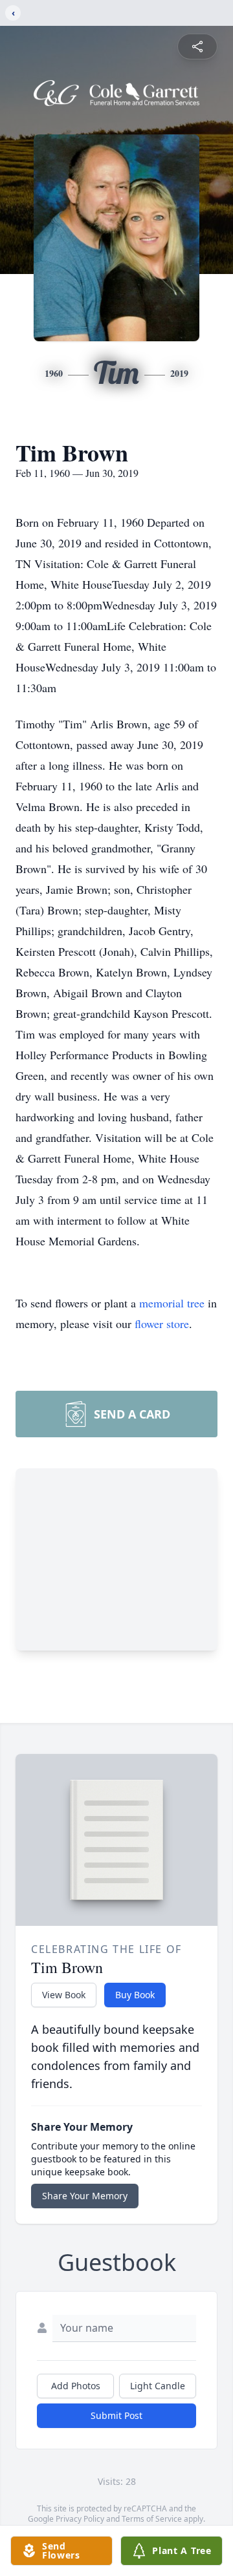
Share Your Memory (85, 2196)
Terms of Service (152, 2519)
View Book (64, 1995)
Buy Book (135, 1995)
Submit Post (116, 2415)
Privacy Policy (80, 2519)
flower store (162, 1324)
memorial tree (172, 1303)
